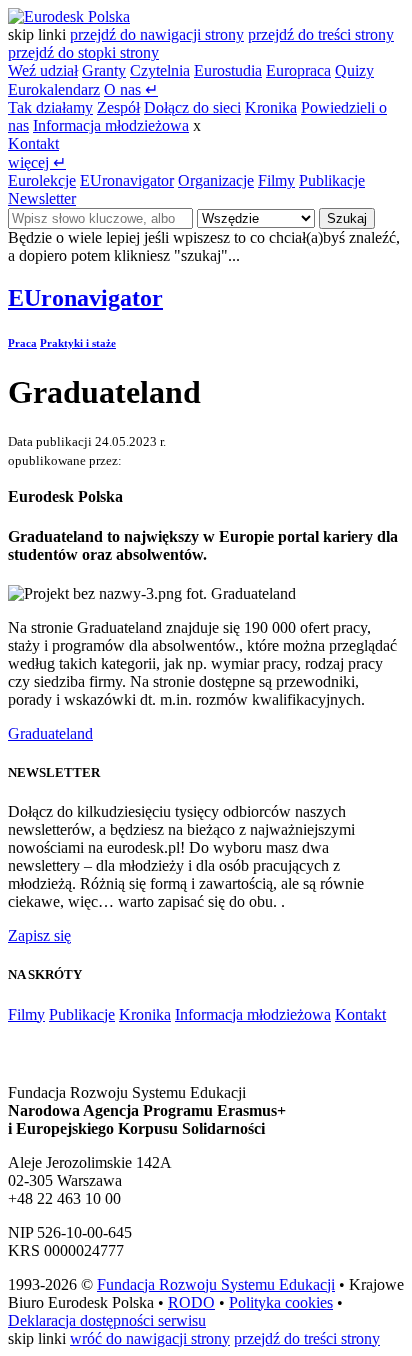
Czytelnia (160, 70)
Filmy (276, 180)
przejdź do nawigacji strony (157, 34)
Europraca (298, 70)
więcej (37, 162)
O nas (131, 89)
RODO (191, 1302)
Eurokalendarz (54, 89)
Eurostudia (228, 70)
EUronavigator (127, 180)
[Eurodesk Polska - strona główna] (69, 16)
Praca (22, 343)
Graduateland (50, 733)
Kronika (271, 107)
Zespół (118, 107)
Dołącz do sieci (192, 107)
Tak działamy (50, 107)
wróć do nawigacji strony (150, 1338)
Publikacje (332, 180)
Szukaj (347, 218)
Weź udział (43, 70)
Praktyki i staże (78, 343)
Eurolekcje (42, 180)
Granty (104, 70)
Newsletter (42, 198)
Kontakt (33, 143)
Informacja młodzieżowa (111, 125)
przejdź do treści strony (321, 34)
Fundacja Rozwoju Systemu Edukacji (216, 1284)
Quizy (354, 70)
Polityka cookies (281, 1302)
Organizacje (216, 180)
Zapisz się (39, 935)
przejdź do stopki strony (83, 52)
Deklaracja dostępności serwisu (107, 1320)
